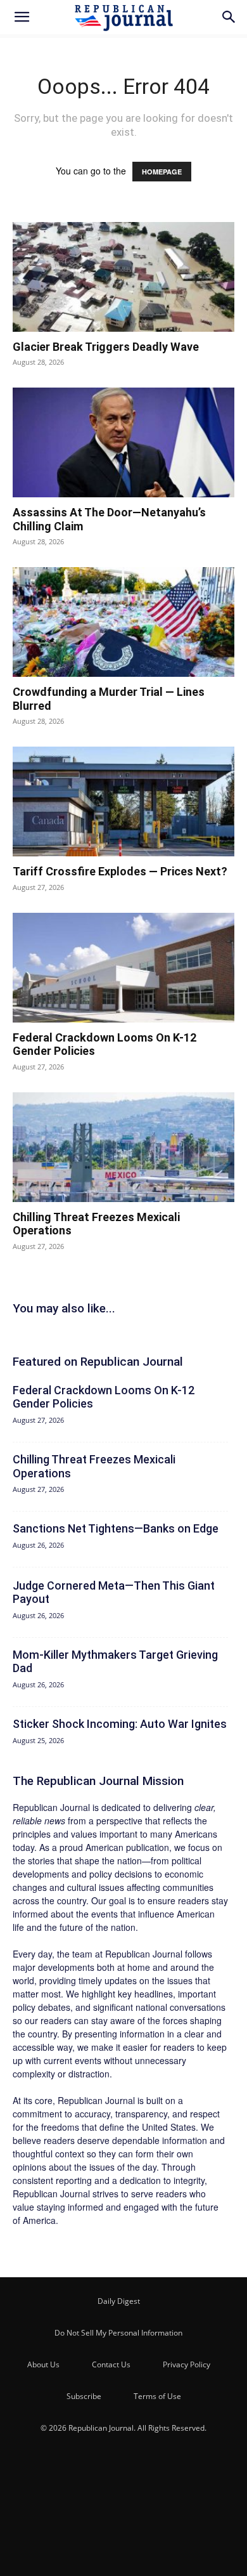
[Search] (229, 17)
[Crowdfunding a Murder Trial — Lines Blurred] (123, 622)
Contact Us (111, 2364)
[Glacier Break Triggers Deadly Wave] (123, 277)
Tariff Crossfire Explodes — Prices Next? (120, 871)
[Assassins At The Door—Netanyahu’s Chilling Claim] (123, 442)
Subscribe (84, 2396)
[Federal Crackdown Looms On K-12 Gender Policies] (123, 968)
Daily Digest (119, 2301)
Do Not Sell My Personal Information (118, 2333)
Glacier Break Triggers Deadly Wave (106, 347)
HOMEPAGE (162, 172)
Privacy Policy (187, 2364)
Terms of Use (157, 2396)
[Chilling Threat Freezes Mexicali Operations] (123, 1147)
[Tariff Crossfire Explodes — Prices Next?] (123, 801)
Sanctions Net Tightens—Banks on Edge (116, 1528)
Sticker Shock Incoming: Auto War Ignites (120, 1724)
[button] (22, 17)
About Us (43, 2364)
